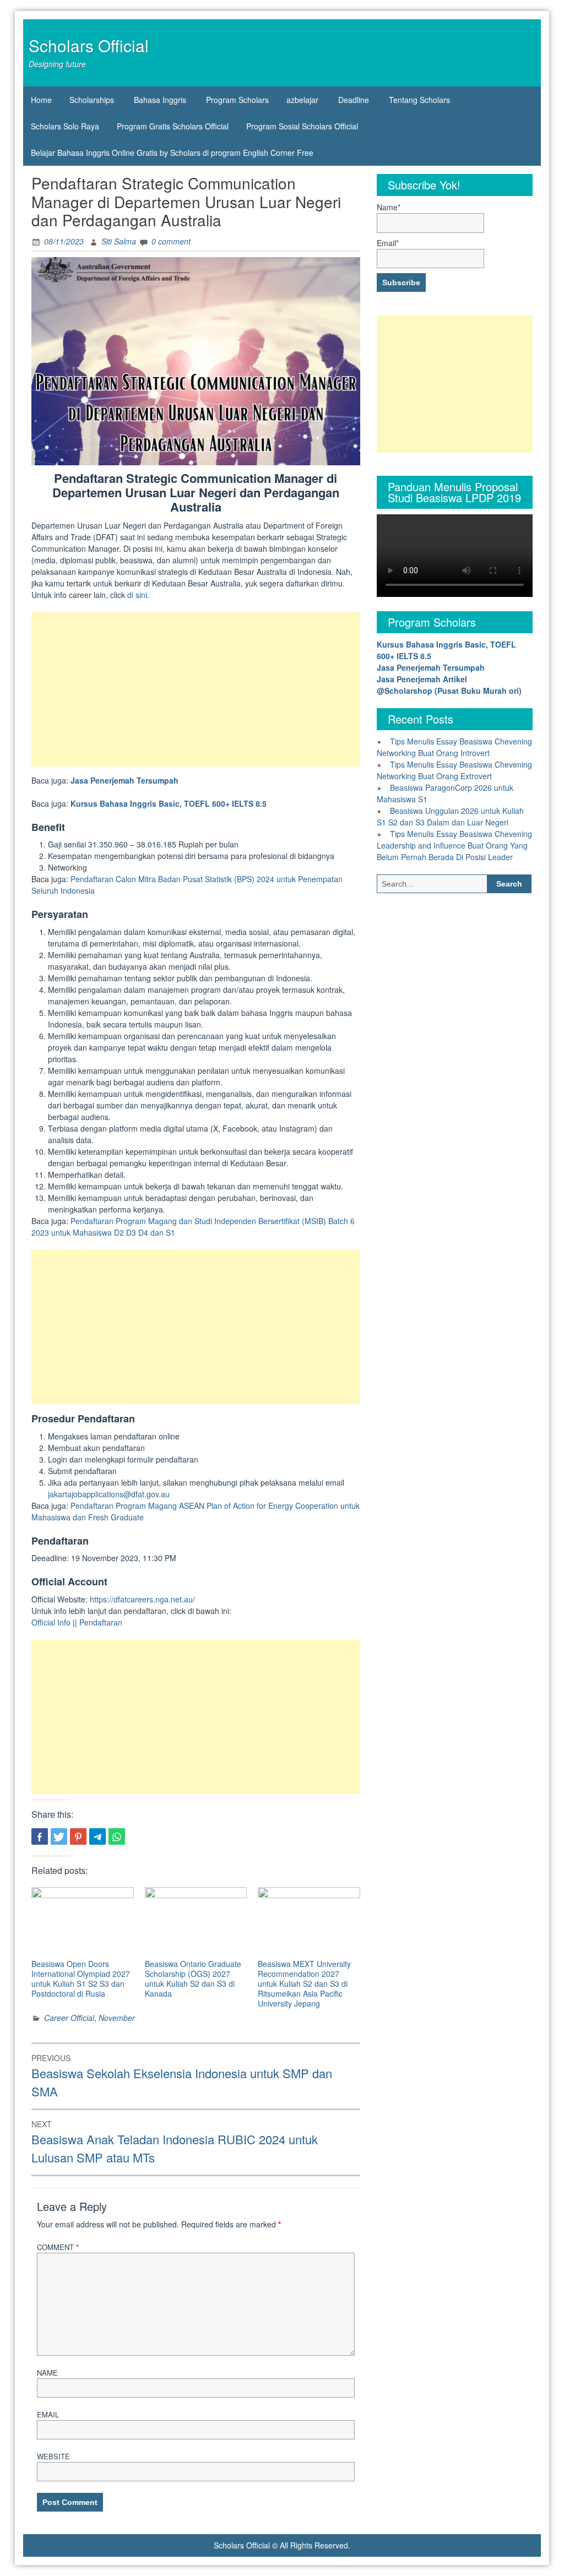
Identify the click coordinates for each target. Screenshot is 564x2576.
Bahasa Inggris (160, 100)
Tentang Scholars (419, 100)
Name (47, 2373)
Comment (58, 2247)
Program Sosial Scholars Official (302, 126)
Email (48, 2414)
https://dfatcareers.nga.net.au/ (142, 1599)
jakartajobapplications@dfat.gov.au (109, 1494)
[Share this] (40, 1836)
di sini (137, 595)
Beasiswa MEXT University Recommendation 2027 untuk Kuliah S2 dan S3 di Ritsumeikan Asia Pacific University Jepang (304, 1983)
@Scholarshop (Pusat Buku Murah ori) (449, 691)
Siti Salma (119, 241)
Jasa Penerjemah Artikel (422, 679)
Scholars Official (89, 45)
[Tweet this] (59, 1836)
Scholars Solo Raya (65, 126)
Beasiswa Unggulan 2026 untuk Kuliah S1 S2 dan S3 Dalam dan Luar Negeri (450, 816)
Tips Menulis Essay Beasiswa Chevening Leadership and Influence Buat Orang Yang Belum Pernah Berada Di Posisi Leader (454, 845)
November (117, 2018)
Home (41, 100)
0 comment (171, 241)
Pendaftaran (101, 1622)
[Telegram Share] (97, 1836)
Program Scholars (237, 100)
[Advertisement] (196, 689)
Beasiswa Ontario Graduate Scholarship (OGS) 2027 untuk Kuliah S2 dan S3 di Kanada (193, 1979)
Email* (388, 243)
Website (53, 2456)
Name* (389, 207)
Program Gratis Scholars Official (173, 126)
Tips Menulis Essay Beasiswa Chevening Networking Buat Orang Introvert (454, 747)
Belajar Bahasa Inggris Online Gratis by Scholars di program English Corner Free (172, 153)
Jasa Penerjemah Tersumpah (124, 780)
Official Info (51, 1622)
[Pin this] (78, 1836)
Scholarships (92, 100)
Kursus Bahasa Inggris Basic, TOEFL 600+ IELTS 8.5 (169, 803)
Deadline (354, 100)
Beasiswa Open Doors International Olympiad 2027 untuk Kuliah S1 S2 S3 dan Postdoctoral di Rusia (81, 1979)
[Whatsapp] (117, 1836)
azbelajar (302, 100)
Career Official (69, 2018)
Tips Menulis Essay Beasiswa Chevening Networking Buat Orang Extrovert (454, 770)
